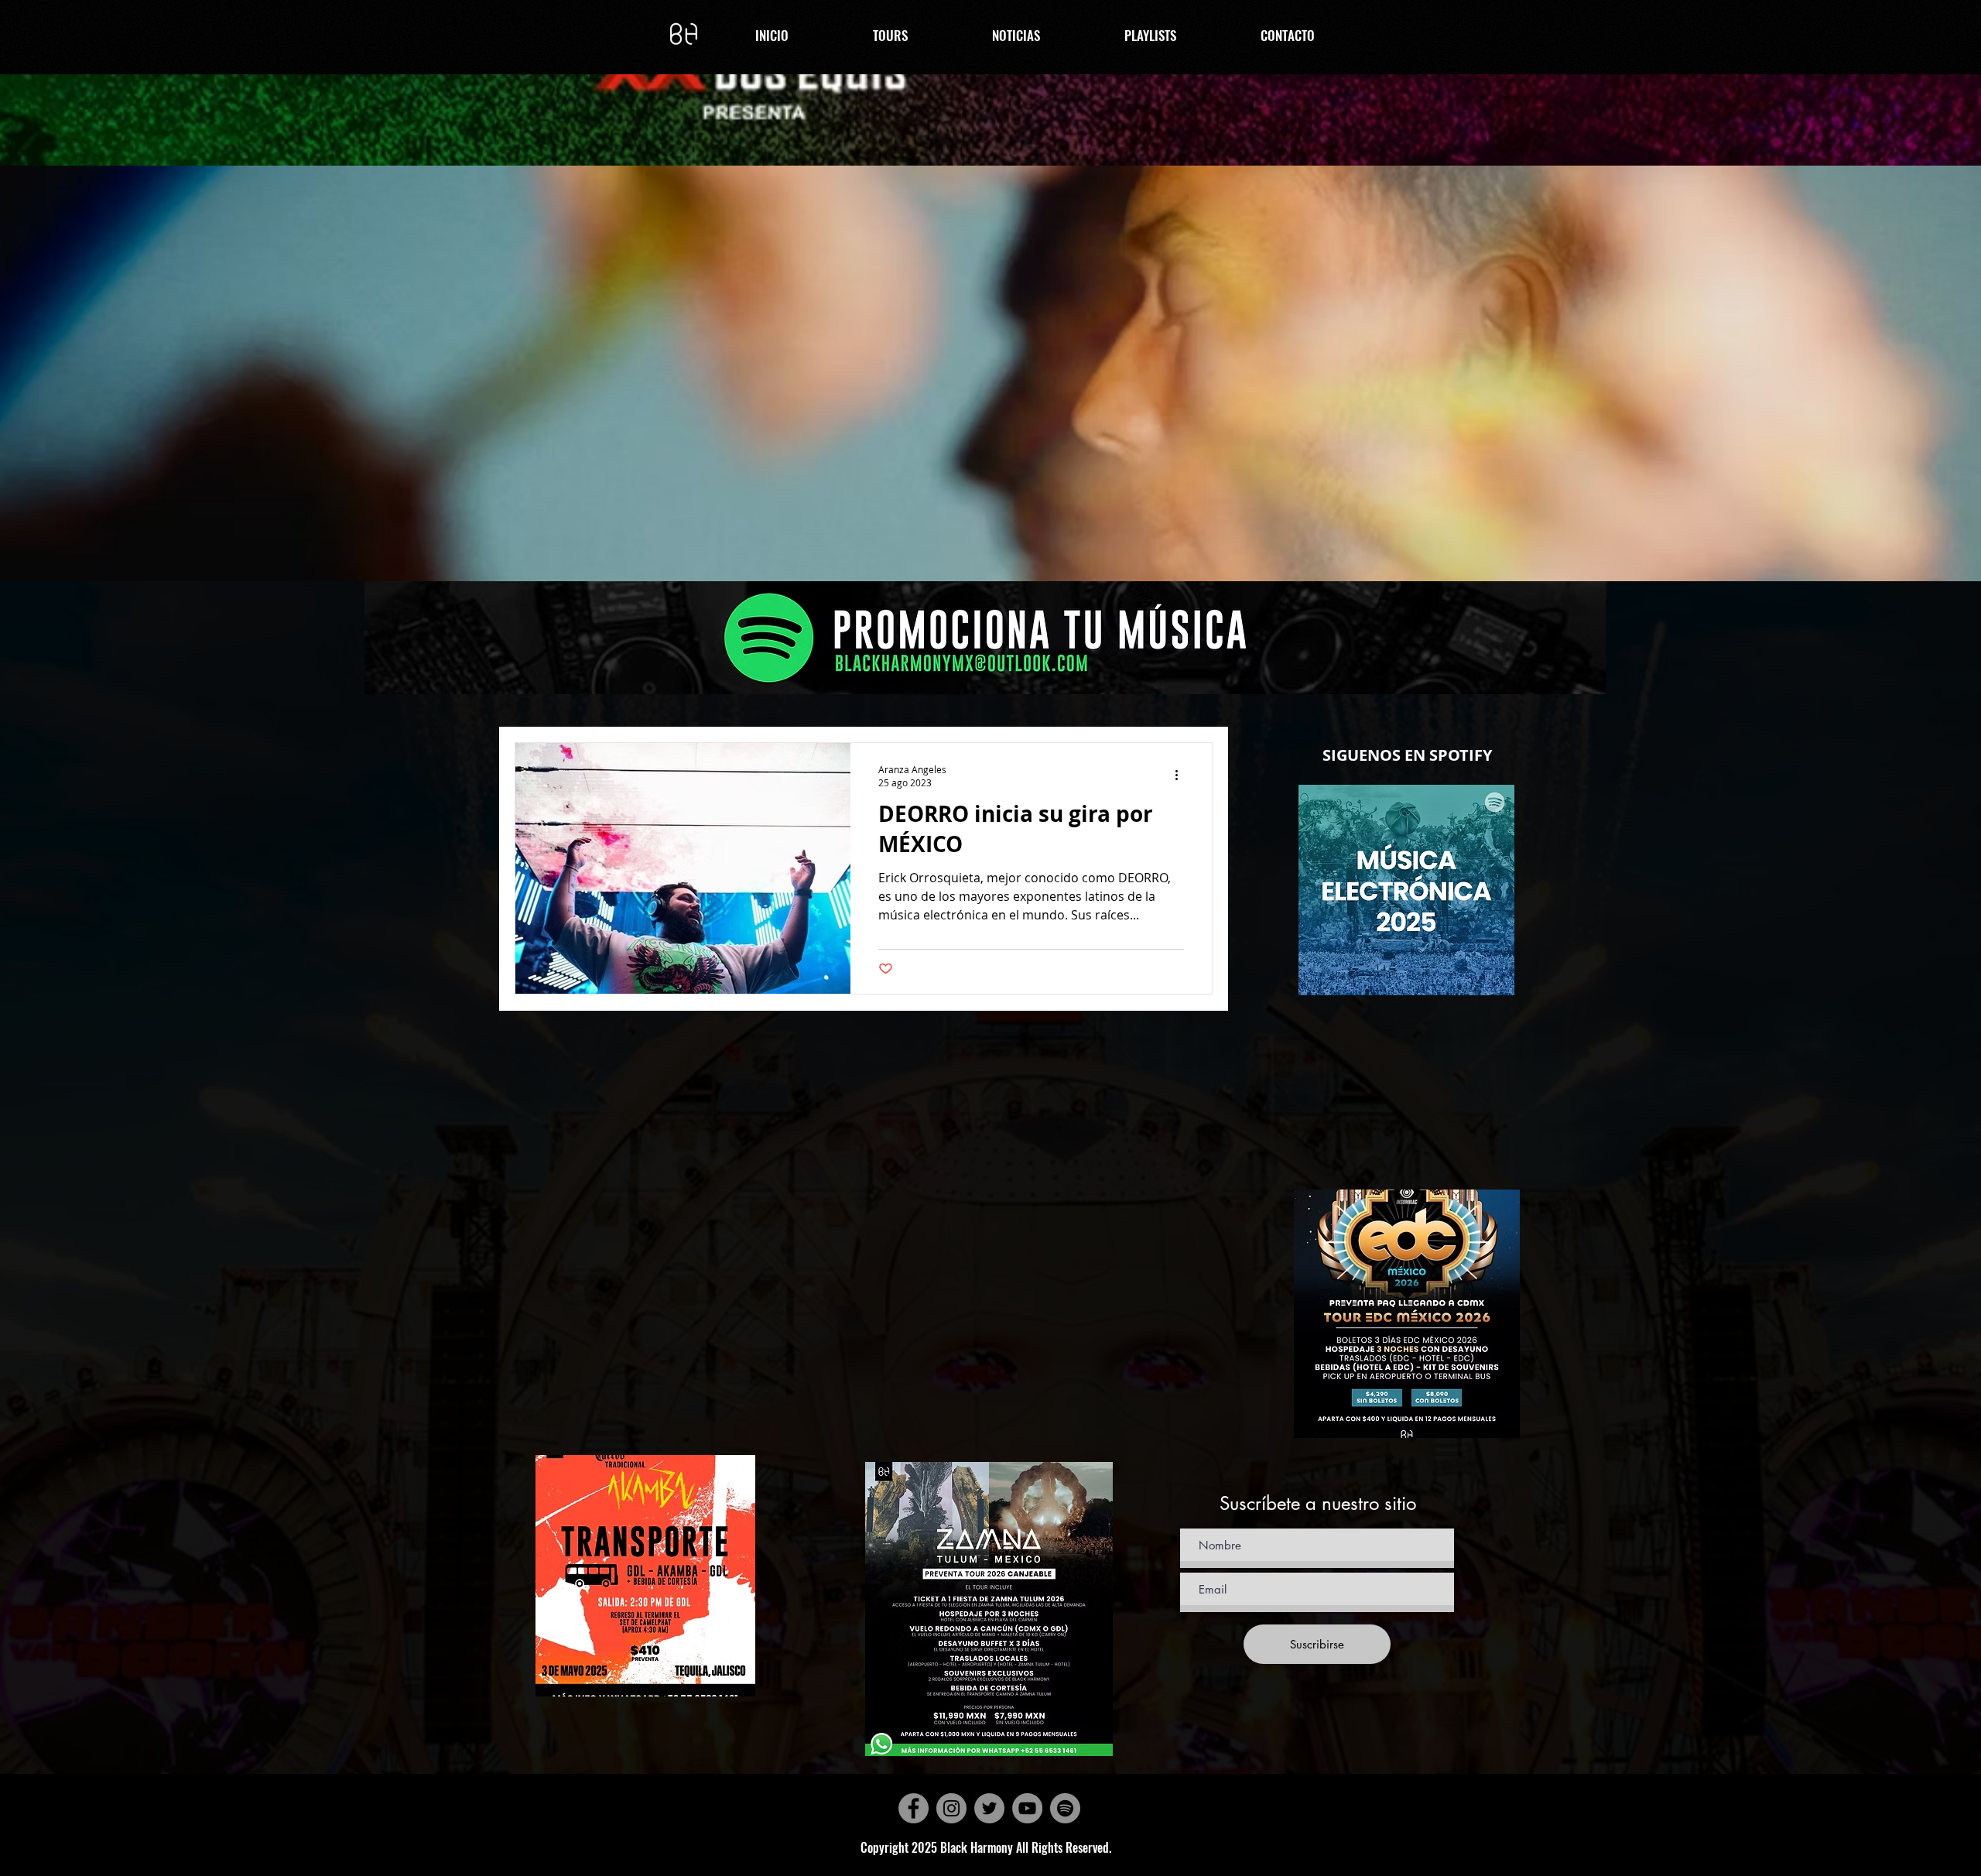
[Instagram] (951, 1808)
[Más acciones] (1182, 775)
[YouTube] (1027, 1808)
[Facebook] (914, 1808)
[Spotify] (1065, 1808)
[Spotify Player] (1407, 1166)
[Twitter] (989, 1808)
